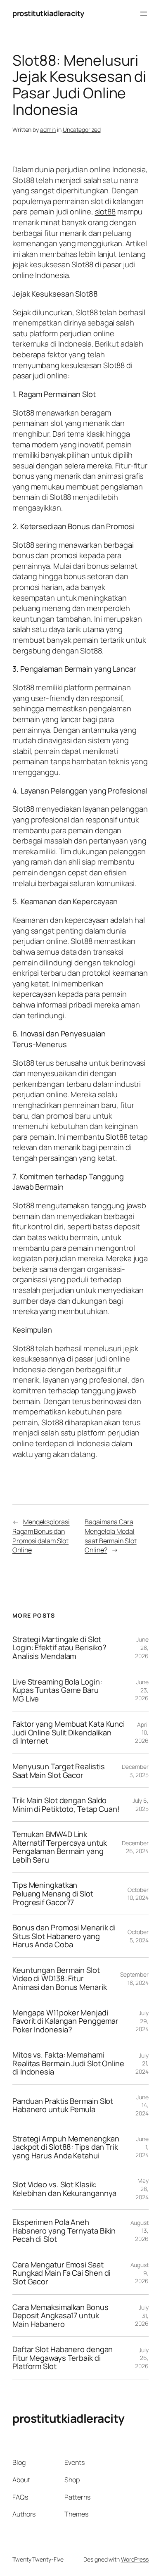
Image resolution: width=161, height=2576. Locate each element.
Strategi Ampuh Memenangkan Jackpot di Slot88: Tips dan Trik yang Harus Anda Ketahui (66, 2147)
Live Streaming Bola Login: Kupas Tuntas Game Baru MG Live (57, 1690)
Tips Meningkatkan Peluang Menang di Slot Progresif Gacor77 (53, 1894)
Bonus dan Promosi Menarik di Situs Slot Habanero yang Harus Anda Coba (64, 1936)
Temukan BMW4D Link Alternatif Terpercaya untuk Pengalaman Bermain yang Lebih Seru (60, 1847)
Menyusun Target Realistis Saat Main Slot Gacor (59, 1771)
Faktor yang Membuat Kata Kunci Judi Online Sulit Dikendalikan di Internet (69, 1732)
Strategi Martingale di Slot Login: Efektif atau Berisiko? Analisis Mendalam (59, 1648)
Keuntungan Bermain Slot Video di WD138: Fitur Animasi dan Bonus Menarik (60, 1979)
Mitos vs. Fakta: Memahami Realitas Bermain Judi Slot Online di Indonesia (68, 2063)
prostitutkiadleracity (48, 13)
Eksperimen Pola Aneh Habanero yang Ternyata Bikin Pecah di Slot (64, 2231)
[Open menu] (144, 14)
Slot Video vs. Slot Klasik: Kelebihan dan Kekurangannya (64, 2189)
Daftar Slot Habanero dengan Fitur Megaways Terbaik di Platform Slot (63, 2358)
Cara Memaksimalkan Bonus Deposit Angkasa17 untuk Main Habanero (60, 2316)
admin (48, 130)
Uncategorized (82, 130)
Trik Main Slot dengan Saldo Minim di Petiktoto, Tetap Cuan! (66, 1805)
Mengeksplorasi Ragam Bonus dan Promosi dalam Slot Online (41, 1536)
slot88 (105, 211)
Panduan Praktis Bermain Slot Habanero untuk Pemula (63, 2105)
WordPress (135, 2559)
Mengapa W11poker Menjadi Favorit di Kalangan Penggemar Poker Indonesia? (65, 2021)
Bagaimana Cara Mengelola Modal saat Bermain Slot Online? (110, 1536)
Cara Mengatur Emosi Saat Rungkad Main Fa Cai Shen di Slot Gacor (61, 2273)
